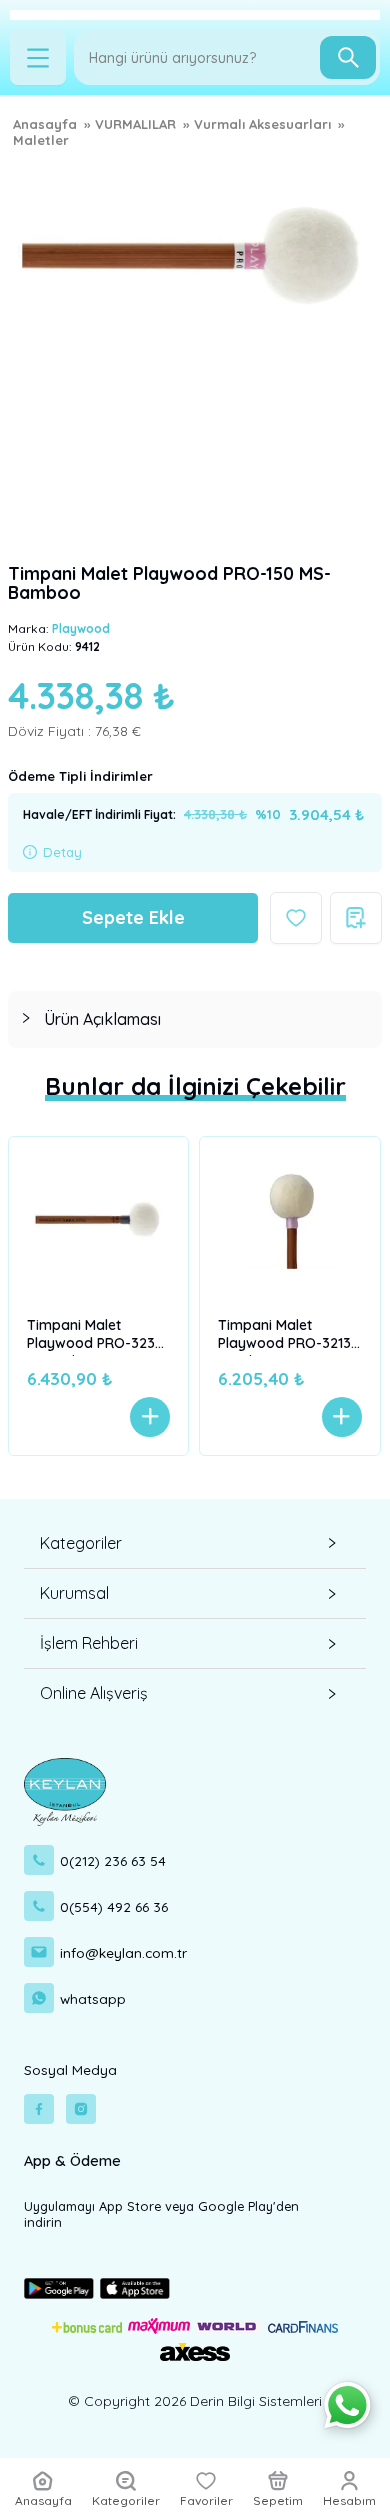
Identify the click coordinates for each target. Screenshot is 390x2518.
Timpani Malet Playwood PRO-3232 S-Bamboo (95, 1336)
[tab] (195, 1019)
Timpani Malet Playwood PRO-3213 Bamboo (284, 1336)
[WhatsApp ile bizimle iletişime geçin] (347, 2405)
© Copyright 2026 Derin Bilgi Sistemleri (195, 2401)
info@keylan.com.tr (123, 1952)
